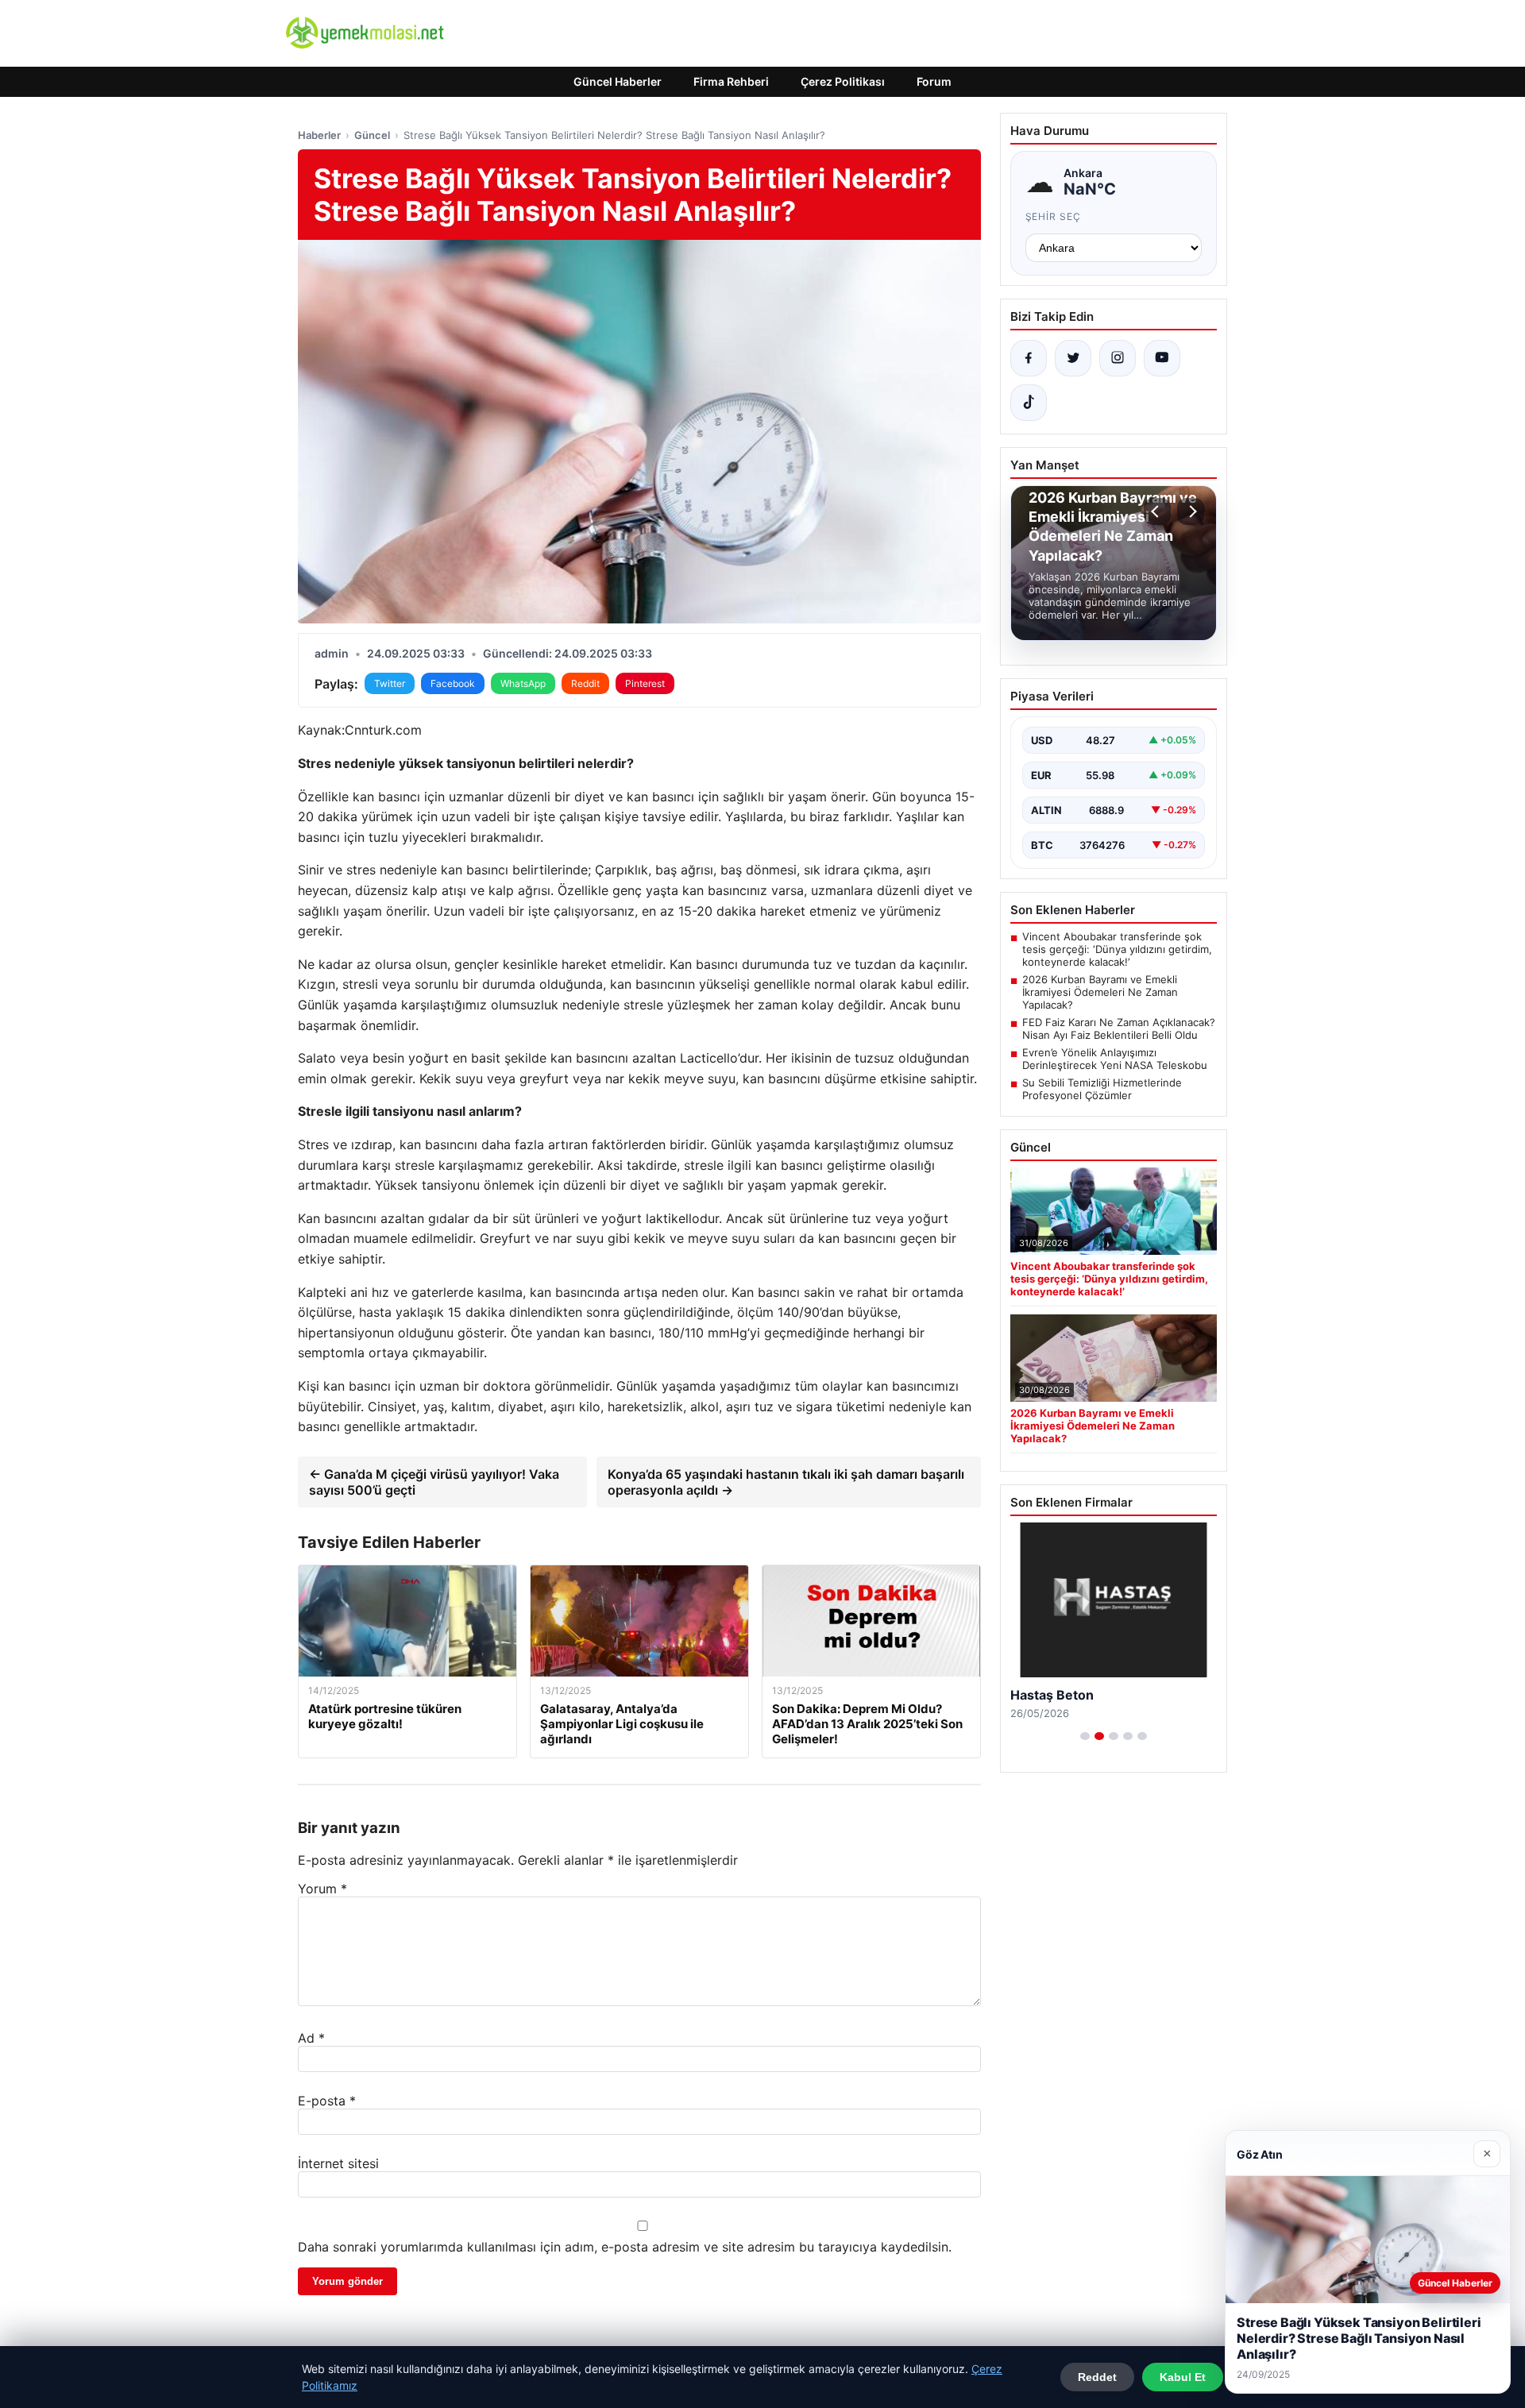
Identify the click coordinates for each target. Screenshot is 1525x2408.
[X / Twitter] (1073, 358)
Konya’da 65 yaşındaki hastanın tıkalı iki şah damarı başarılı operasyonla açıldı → (786, 1482)
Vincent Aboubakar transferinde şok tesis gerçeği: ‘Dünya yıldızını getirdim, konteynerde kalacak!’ (1117, 949)
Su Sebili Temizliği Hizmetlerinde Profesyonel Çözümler (1102, 1089)
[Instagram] (1118, 358)
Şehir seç (1054, 216)
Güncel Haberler (618, 81)
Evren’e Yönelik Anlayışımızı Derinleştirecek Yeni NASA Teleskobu (1115, 1059)
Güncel (372, 135)
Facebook (453, 683)
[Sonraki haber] (1191, 511)
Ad (311, 2038)
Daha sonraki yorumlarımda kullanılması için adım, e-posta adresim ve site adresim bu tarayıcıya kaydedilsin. (625, 2247)
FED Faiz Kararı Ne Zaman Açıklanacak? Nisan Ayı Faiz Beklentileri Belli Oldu (1119, 1028)
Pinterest (645, 683)
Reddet (1097, 2377)
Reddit (585, 683)
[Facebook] (1029, 358)
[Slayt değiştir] (1085, 1736)
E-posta (327, 2101)
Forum (934, 81)
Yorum (322, 1889)
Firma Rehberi (731, 81)
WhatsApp (523, 683)
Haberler (319, 135)
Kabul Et (1183, 2377)
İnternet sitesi (338, 2163)
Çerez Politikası (843, 81)
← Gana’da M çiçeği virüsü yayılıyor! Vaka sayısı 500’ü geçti (434, 1482)
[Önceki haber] (1157, 511)
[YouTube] (1162, 358)
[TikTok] (1029, 403)
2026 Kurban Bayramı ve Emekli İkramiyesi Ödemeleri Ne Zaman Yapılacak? (1100, 992)
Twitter (390, 683)
